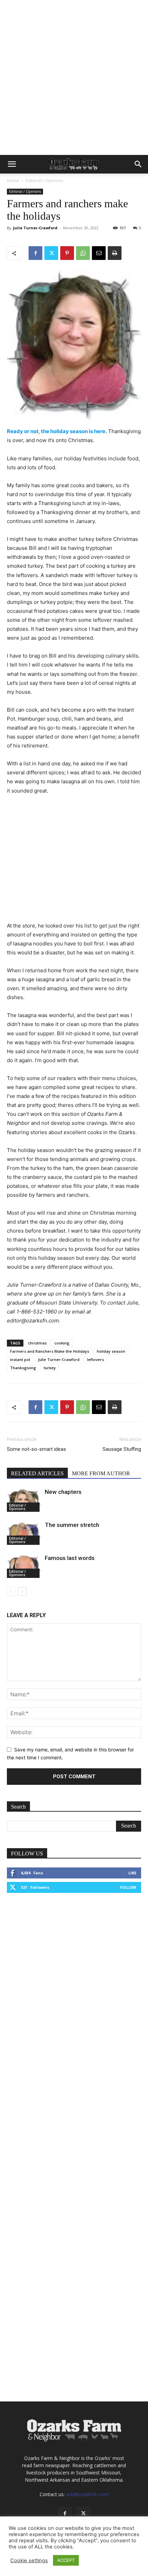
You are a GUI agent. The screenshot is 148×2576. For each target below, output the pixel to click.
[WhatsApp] (83, 253)
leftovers (96, 1359)
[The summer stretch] (24, 1533)
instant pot (20, 1359)
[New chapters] (24, 1500)
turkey (50, 1368)
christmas (37, 1343)
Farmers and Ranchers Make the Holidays (50, 1351)
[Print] (115, 253)
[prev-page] (11, 1591)
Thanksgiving (23, 1368)
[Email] (99, 253)
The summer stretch (72, 1525)
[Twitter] (51, 253)
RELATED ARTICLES (37, 1473)
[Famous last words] (24, 1566)
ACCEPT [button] (66, 2560)
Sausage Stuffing (122, 1449)
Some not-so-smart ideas (36, 1449)
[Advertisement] (74, 77)
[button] (12, 164)
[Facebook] (35, 253)
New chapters (63, 1492)
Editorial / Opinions (44, 181)
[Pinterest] (67, 253)
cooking (62, 1343)
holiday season (111, 1351)
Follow (128, 1887)
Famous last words (70, 1558)
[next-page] (22, 1591)
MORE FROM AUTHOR (101, 1473)
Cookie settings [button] (29, 2561)
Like (132, 1873)
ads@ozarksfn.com (87, 2494)
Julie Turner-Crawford (35, 228)
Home (13, 181)
